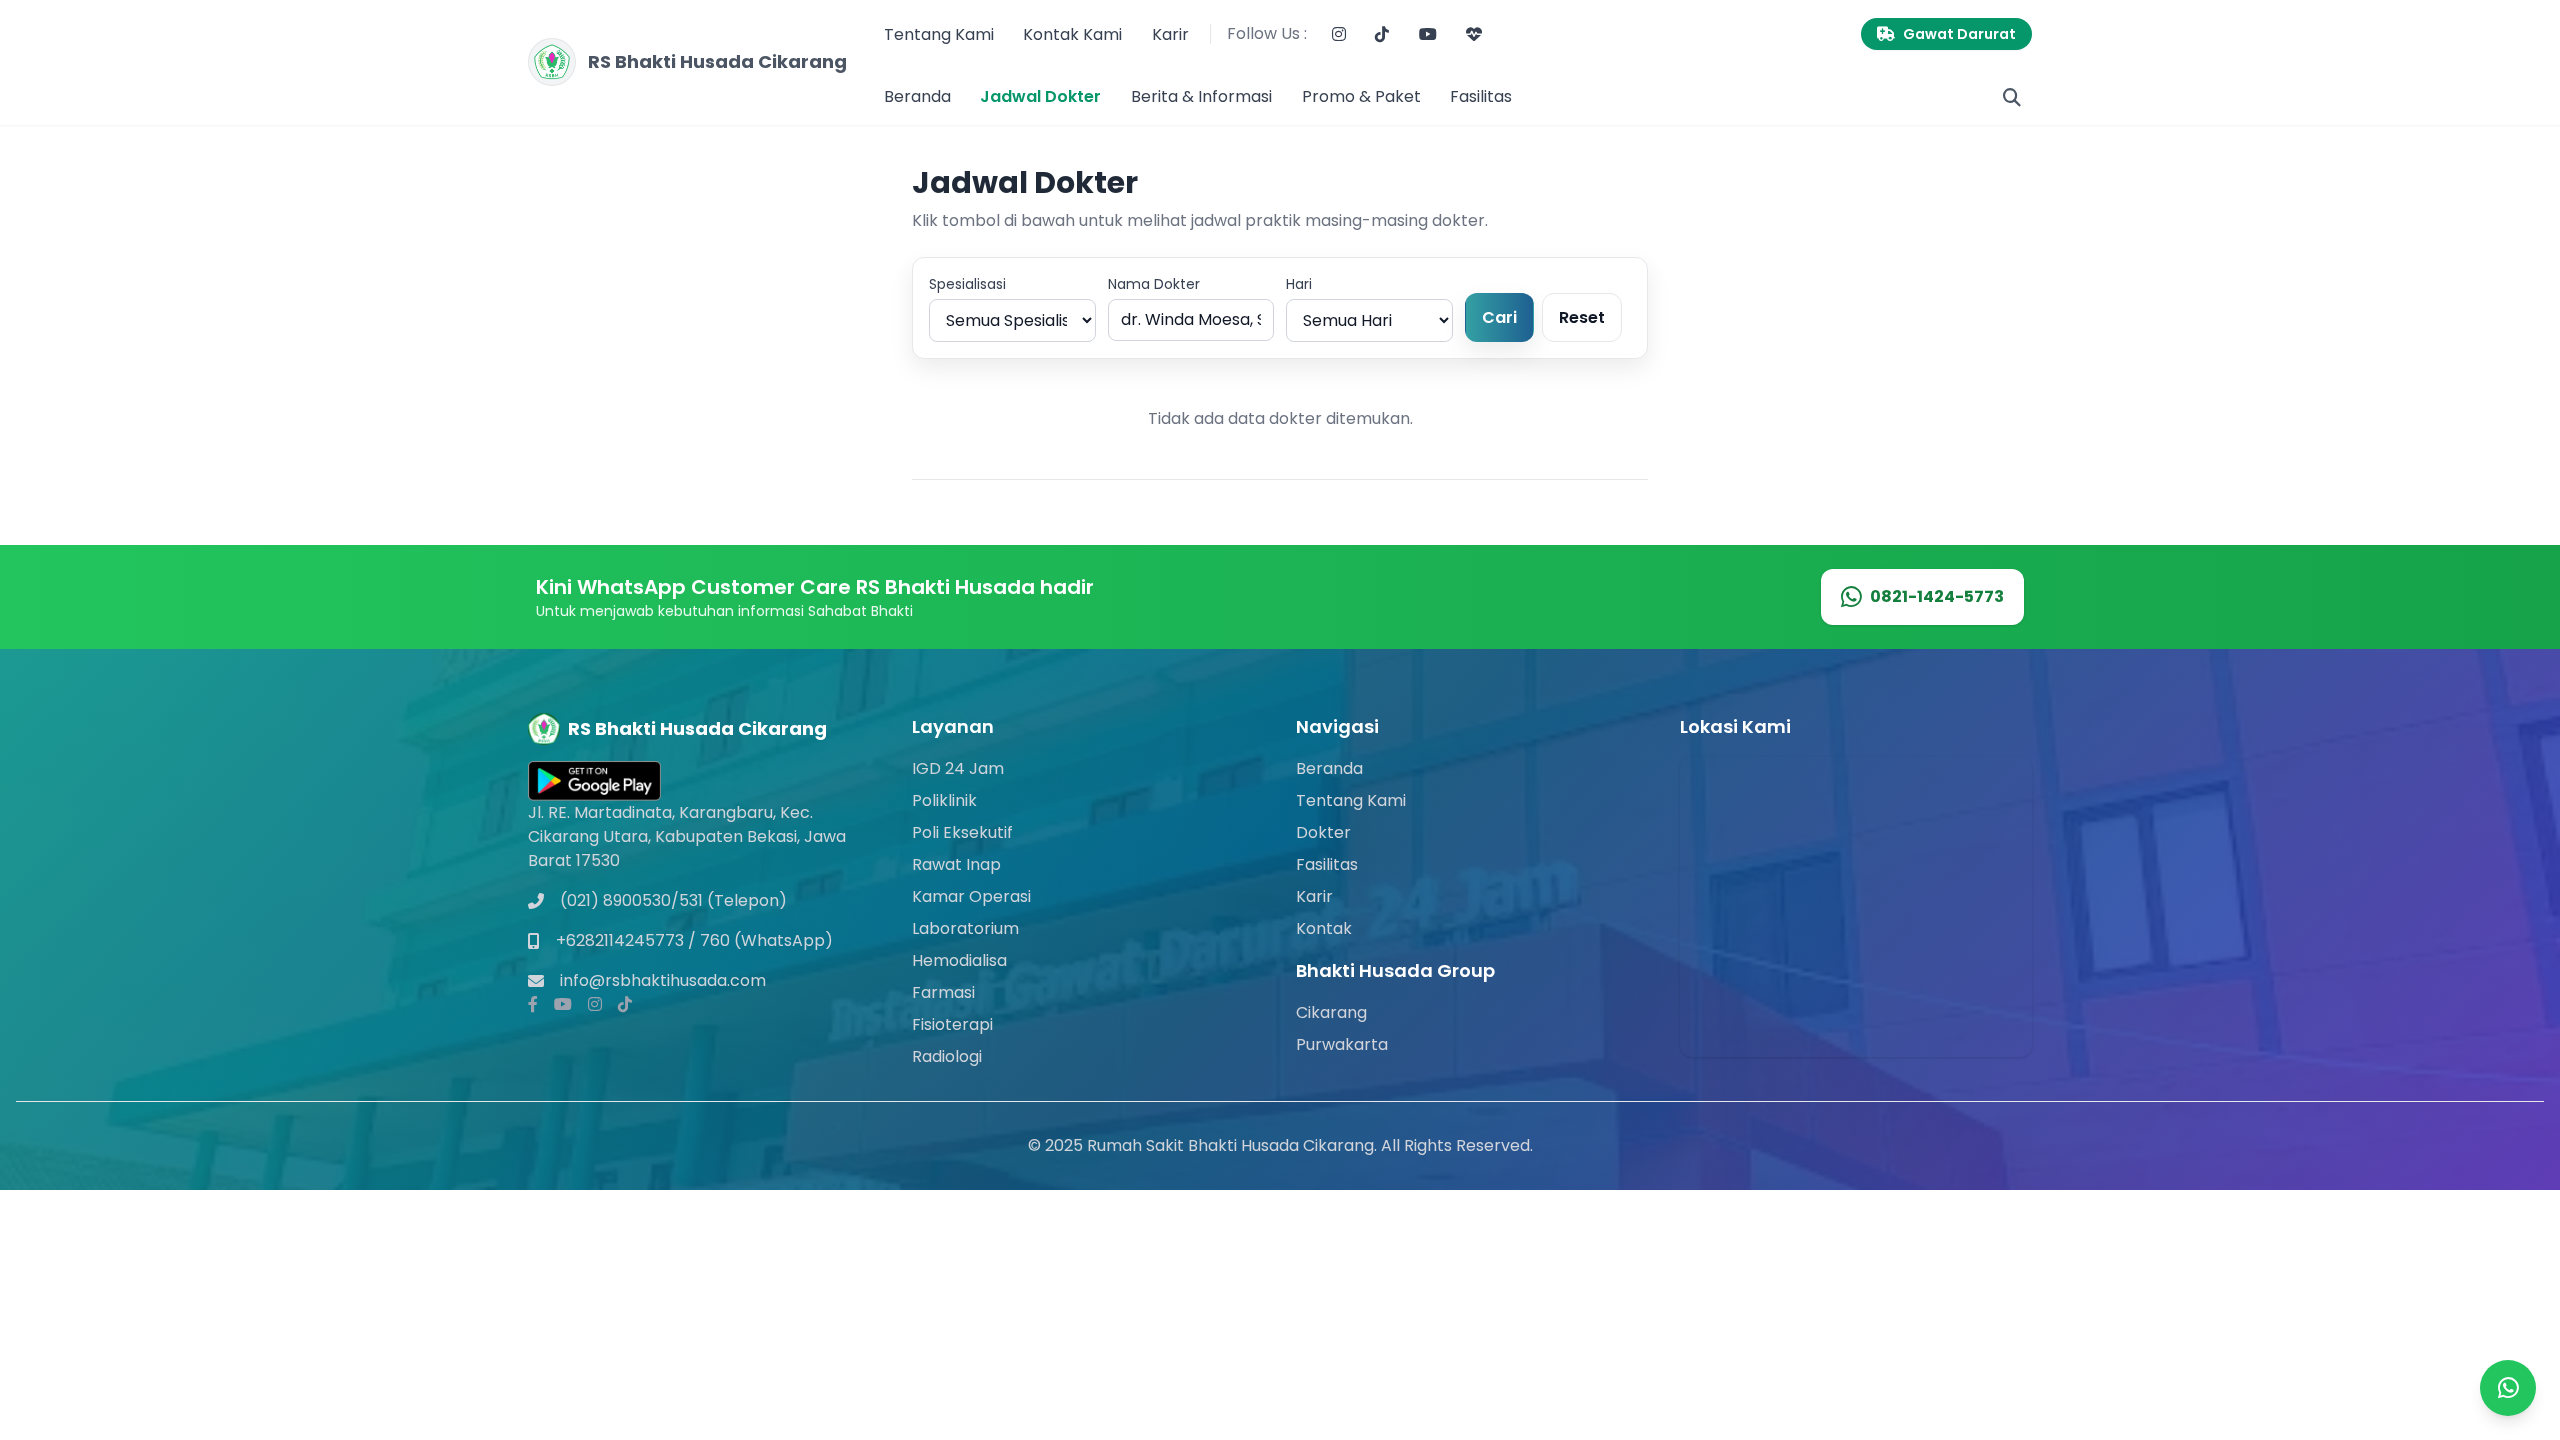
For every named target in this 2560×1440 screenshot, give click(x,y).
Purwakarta (1342, 1044)
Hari (1299, 284)
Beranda (917, 96)
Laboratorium (965, 928)
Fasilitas (1481, 96)
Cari (1499, 317)
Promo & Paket (1361, 96)
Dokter (1323, 832)
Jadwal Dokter (1040, 96)
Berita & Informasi (1201, 96)
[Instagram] (1339, 34)
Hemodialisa (959, 960)
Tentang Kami (939, 34)
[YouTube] (1428, 34)
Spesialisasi (967, 284)
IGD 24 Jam (958, 768)
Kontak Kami (1072, 34)
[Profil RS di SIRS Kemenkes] (1475, 34)
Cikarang (1331, 1012)
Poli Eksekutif (962, 832)
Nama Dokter (1154, 284)
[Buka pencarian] (2012, 97)
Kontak (1324, 928)
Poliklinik (944, 800)
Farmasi (943, 992)
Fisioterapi (952, 1024)
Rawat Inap (956, 864)
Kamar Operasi (971, 896)
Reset (1582, 317)
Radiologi (947, 1056)
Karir (1170, 34)
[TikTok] (1382, 34)
